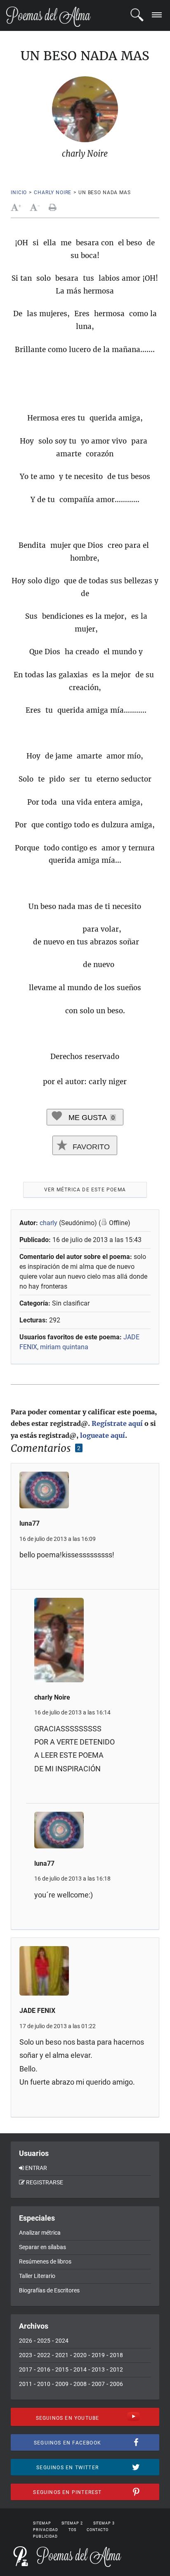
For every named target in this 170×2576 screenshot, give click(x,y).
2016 (44, 2369)
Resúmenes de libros (45, 2261)
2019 (98, 2355)
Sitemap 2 (72, 2523)
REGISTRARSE (45, 2182)
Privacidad (46, 2530)
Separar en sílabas (42, 2247)
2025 (44, 2341)
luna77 (30, 1523)
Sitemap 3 (104, 2523)
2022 (44, 2355)
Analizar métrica (40, 2233)
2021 (62, 2355)
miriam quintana (64, 1347)
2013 (98, 2369)
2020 (80, 2355)
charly (48, 1223)
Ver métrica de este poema (85, 1190)
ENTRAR (36, 2168)
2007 (98, 2384)
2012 (116, 2369)
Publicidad (45, 2536)
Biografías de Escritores (49, 2290)
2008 (80, 2384)
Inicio (19, 193)
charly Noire (53, 193)
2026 (26, 2341)
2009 (62, 2384)
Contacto (98, 2530)
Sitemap (42, 2523)
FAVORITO (90, 1147)
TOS (72, 2530)
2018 (116, 2355)
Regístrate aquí (117, 1423)
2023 (26, 2355)
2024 (62, 2341)
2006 (116, 2384)
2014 (80, 2369)
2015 (62, 2369)
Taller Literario (37, 2276)
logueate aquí (103, 1435)
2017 (26, 2369)
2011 (26, 2384)
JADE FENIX (37, 2011)
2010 (44, 2384)
